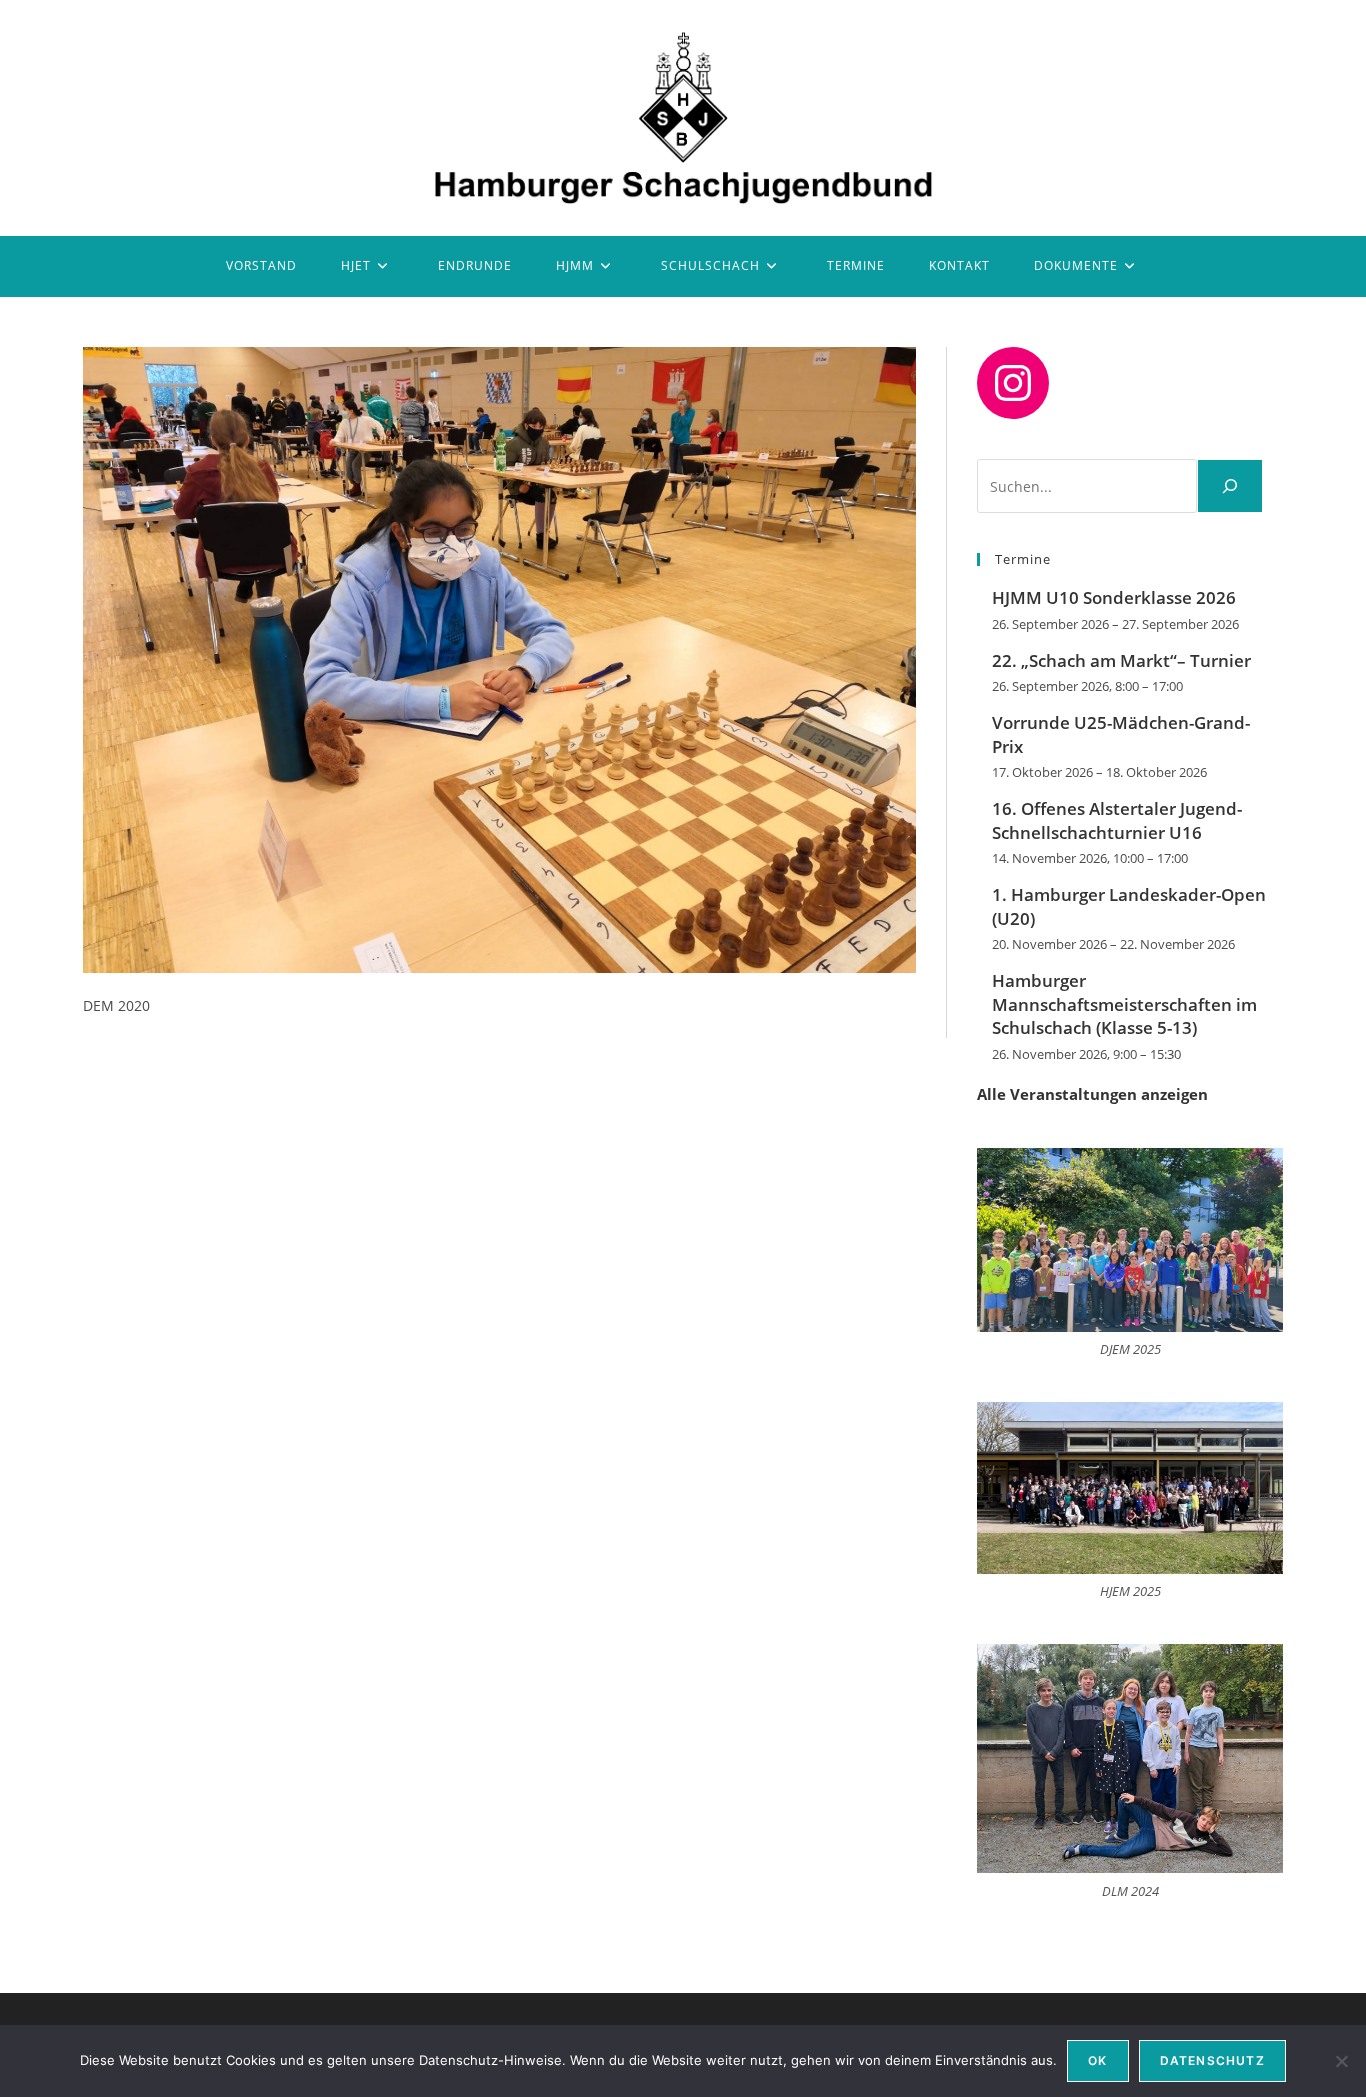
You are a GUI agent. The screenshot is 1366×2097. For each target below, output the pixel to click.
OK (1097, 2060)
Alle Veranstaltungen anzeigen (1092, 1094)
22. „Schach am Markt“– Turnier (1121, 660)
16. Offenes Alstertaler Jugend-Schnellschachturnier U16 (1117, 820)
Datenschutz (1212, 2060)
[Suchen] (1230, 486)
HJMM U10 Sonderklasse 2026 (1114, 597)
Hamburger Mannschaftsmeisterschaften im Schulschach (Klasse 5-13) (1124, 1004)
